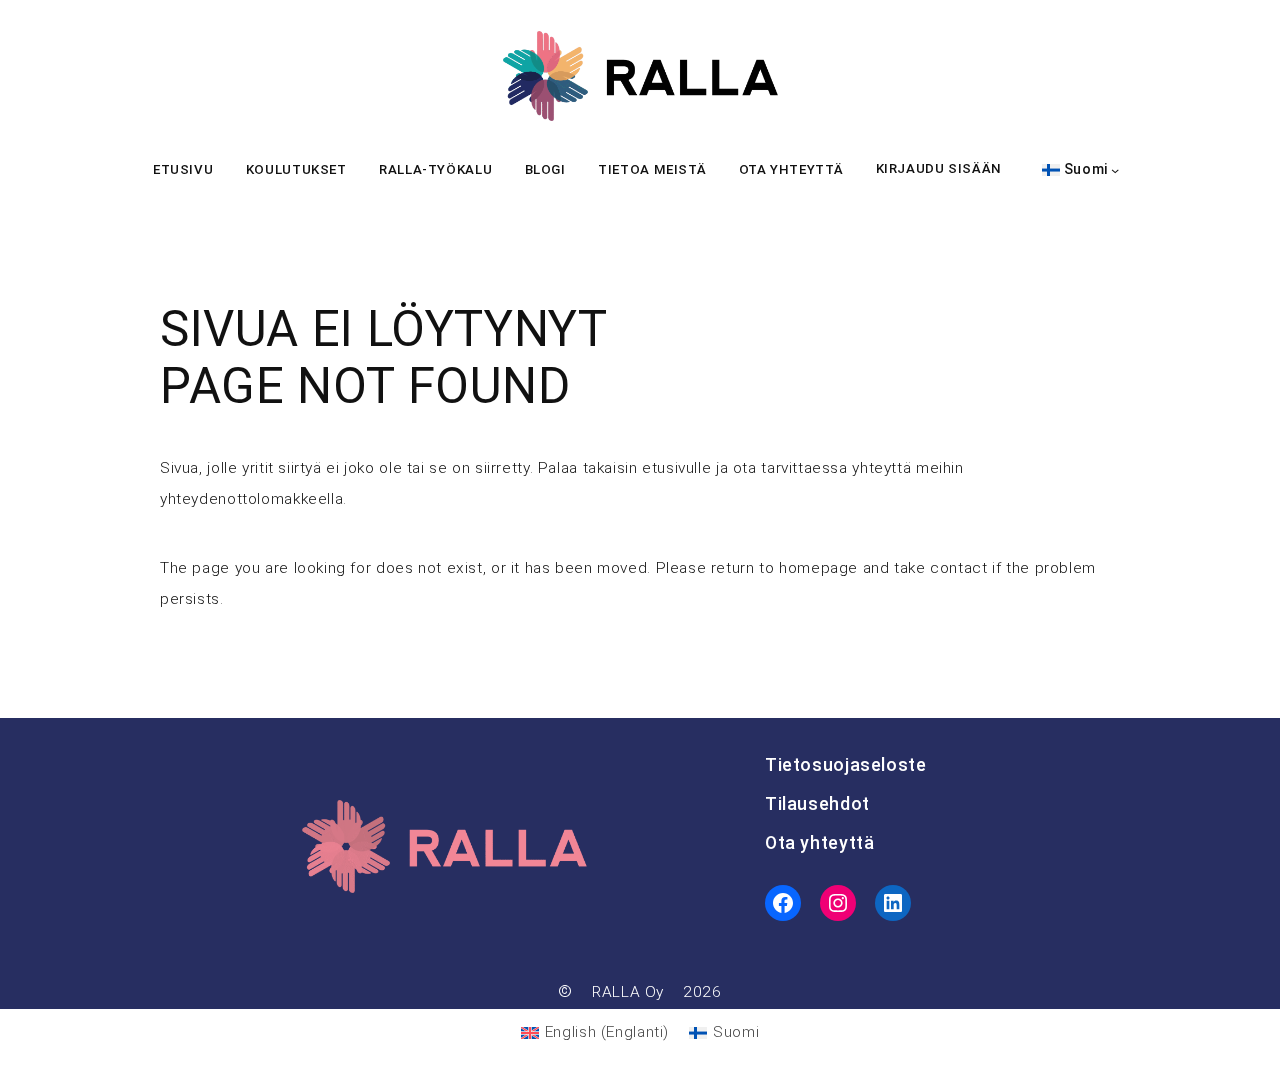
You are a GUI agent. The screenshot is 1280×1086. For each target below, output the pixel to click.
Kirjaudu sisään (939, 169)
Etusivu (183, 169)
